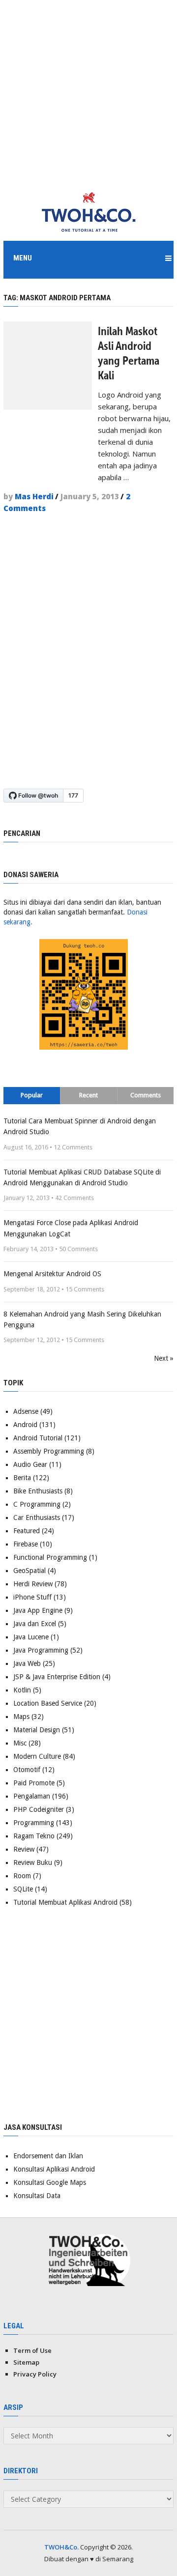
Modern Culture (37, 1756)
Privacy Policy (35, 2374)
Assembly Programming (49, 1451)
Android (25, 1425)
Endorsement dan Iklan (48, 2156)
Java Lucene (31, 1637)
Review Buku (33, 1862)
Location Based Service (48, 1703)
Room (22, 1876)
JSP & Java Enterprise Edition (57, 1677)
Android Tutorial (38, 1438)
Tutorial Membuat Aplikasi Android (65, 1902)
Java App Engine (38, 1610)
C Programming (37, 1504)
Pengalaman (32, 1796)
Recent (88, 1095)
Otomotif (27, 1770)
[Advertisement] (88, 88)
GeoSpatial (29, 1571)
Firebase (26, 1544)
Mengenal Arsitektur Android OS (52, 1274)
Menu (23, 258)
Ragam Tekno (34, 1836)
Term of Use (32, 2350)
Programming (34, 1823)
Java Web (27, 1663)
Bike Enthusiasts (38, 1491)
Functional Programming (50, 1557)
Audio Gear (30, 1464)
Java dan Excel (35, 1624)
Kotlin (22, 1690)
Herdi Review (33, 1584)
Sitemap (26, 2362)
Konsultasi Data (37, 2196)
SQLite (23, 1889)
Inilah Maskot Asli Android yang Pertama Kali (129, 353)
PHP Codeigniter (39, 1809)
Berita (22, 1478)
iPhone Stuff (32, 1597)
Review (24, 1849)
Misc (20, 1743)
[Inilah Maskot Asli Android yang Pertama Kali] (48, 366)
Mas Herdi (34, 496)
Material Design (37, 1730)
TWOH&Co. (61, 2547)
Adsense (26, 1411)
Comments (146, 1095)
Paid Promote (34, 1783)
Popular (32, 1095)
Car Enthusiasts (37, 1517)
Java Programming (41, 1650)
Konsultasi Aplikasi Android (54, 2169)
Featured (27, 1531)
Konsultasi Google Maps (50, 2182)
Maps (21, 1717)
